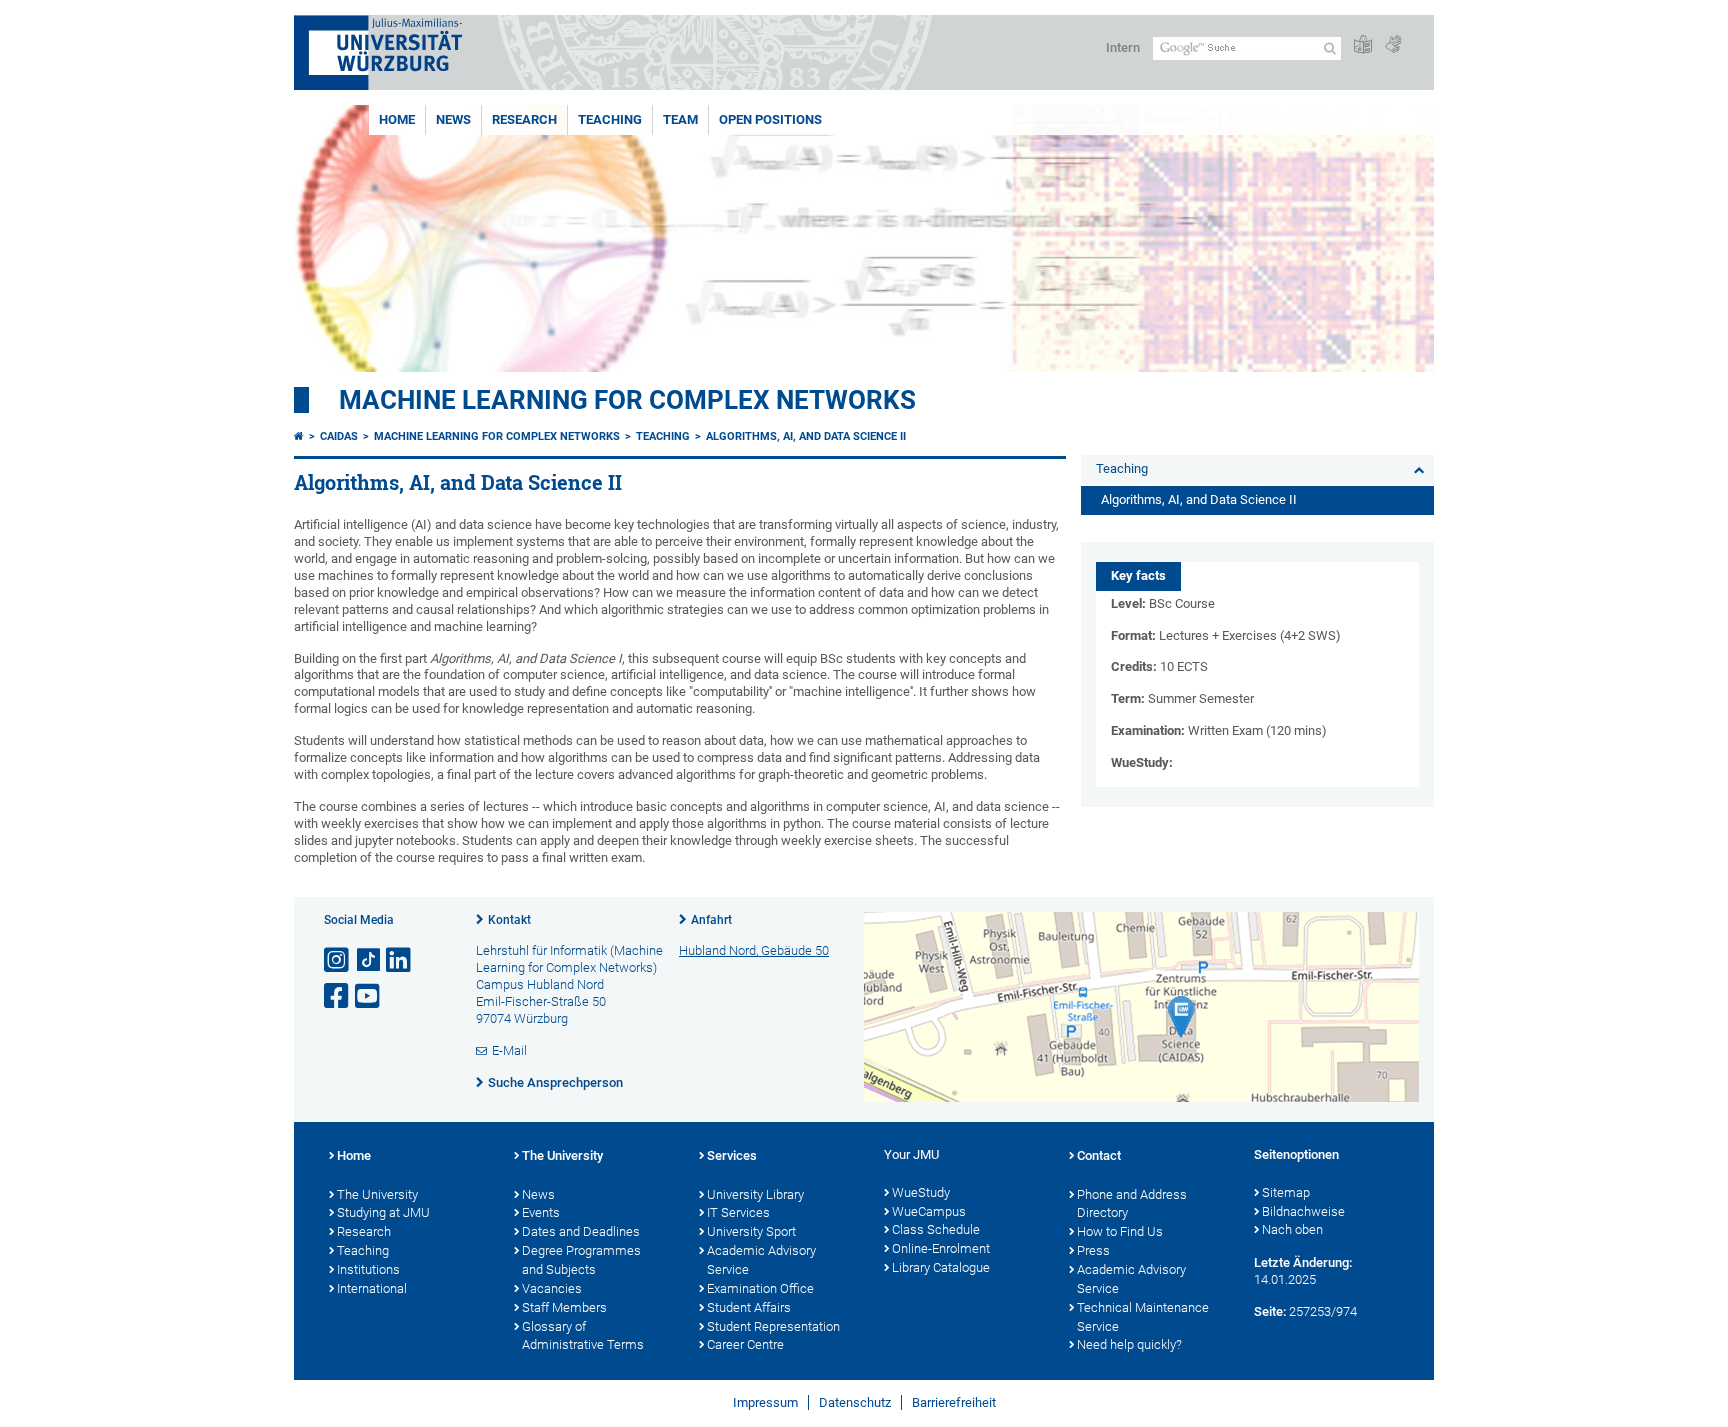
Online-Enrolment (941, 1248)
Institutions (368, 1269)
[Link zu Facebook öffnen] (338, 996)
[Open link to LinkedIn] (400, 960)
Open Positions (770, 119)
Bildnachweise (1303, 1211)
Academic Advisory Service (761, 1260)
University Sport (751, 1231)
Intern (1123, 47)
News (453, 119)
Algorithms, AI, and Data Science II (806, 436)
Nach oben (1292, 1229)
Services (732, 1155)
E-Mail (509, 1050)
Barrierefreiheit (954, 1402)
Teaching (610, 119)
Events (541, 1212)
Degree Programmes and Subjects (581, 1260)
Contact (1099, 1155)
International (372, 1288)
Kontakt (509, 920)
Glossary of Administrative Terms (583, 1336)
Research (524, 119)
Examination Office (760, 1288)
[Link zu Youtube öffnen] (369, 996)
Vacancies (552, 1288)
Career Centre (745, 1344)
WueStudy (921, 1192)
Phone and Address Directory (1132, 1204)
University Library (755, 1194)
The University (377, 1194)
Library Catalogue (941, 1267)
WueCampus (929, 1211)
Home (397, 119)
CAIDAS (339, 436)
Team (680, 119)
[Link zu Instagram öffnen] (338, 960)
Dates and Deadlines (581, 1231)
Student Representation (773, 1326)
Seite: (1270, 1311)
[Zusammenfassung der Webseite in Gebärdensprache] (1393, 45)
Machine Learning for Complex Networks (627, 400)
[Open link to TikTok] (369, 960)
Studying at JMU (383, 1212)
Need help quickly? (1129, 1344)
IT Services (738, 1212)
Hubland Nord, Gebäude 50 (754, 950)
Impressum (765, 1402)
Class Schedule (936, 1229)
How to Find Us (1120, 1231)
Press (1093, 1250)
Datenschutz (855, 1402)
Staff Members (564, 1307)
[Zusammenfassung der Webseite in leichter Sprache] (1363, 45)
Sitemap (1286, 1192)
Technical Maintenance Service (1143, 1317)
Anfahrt (711, 920)
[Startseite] (299, 436)
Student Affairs (749, 1307)
